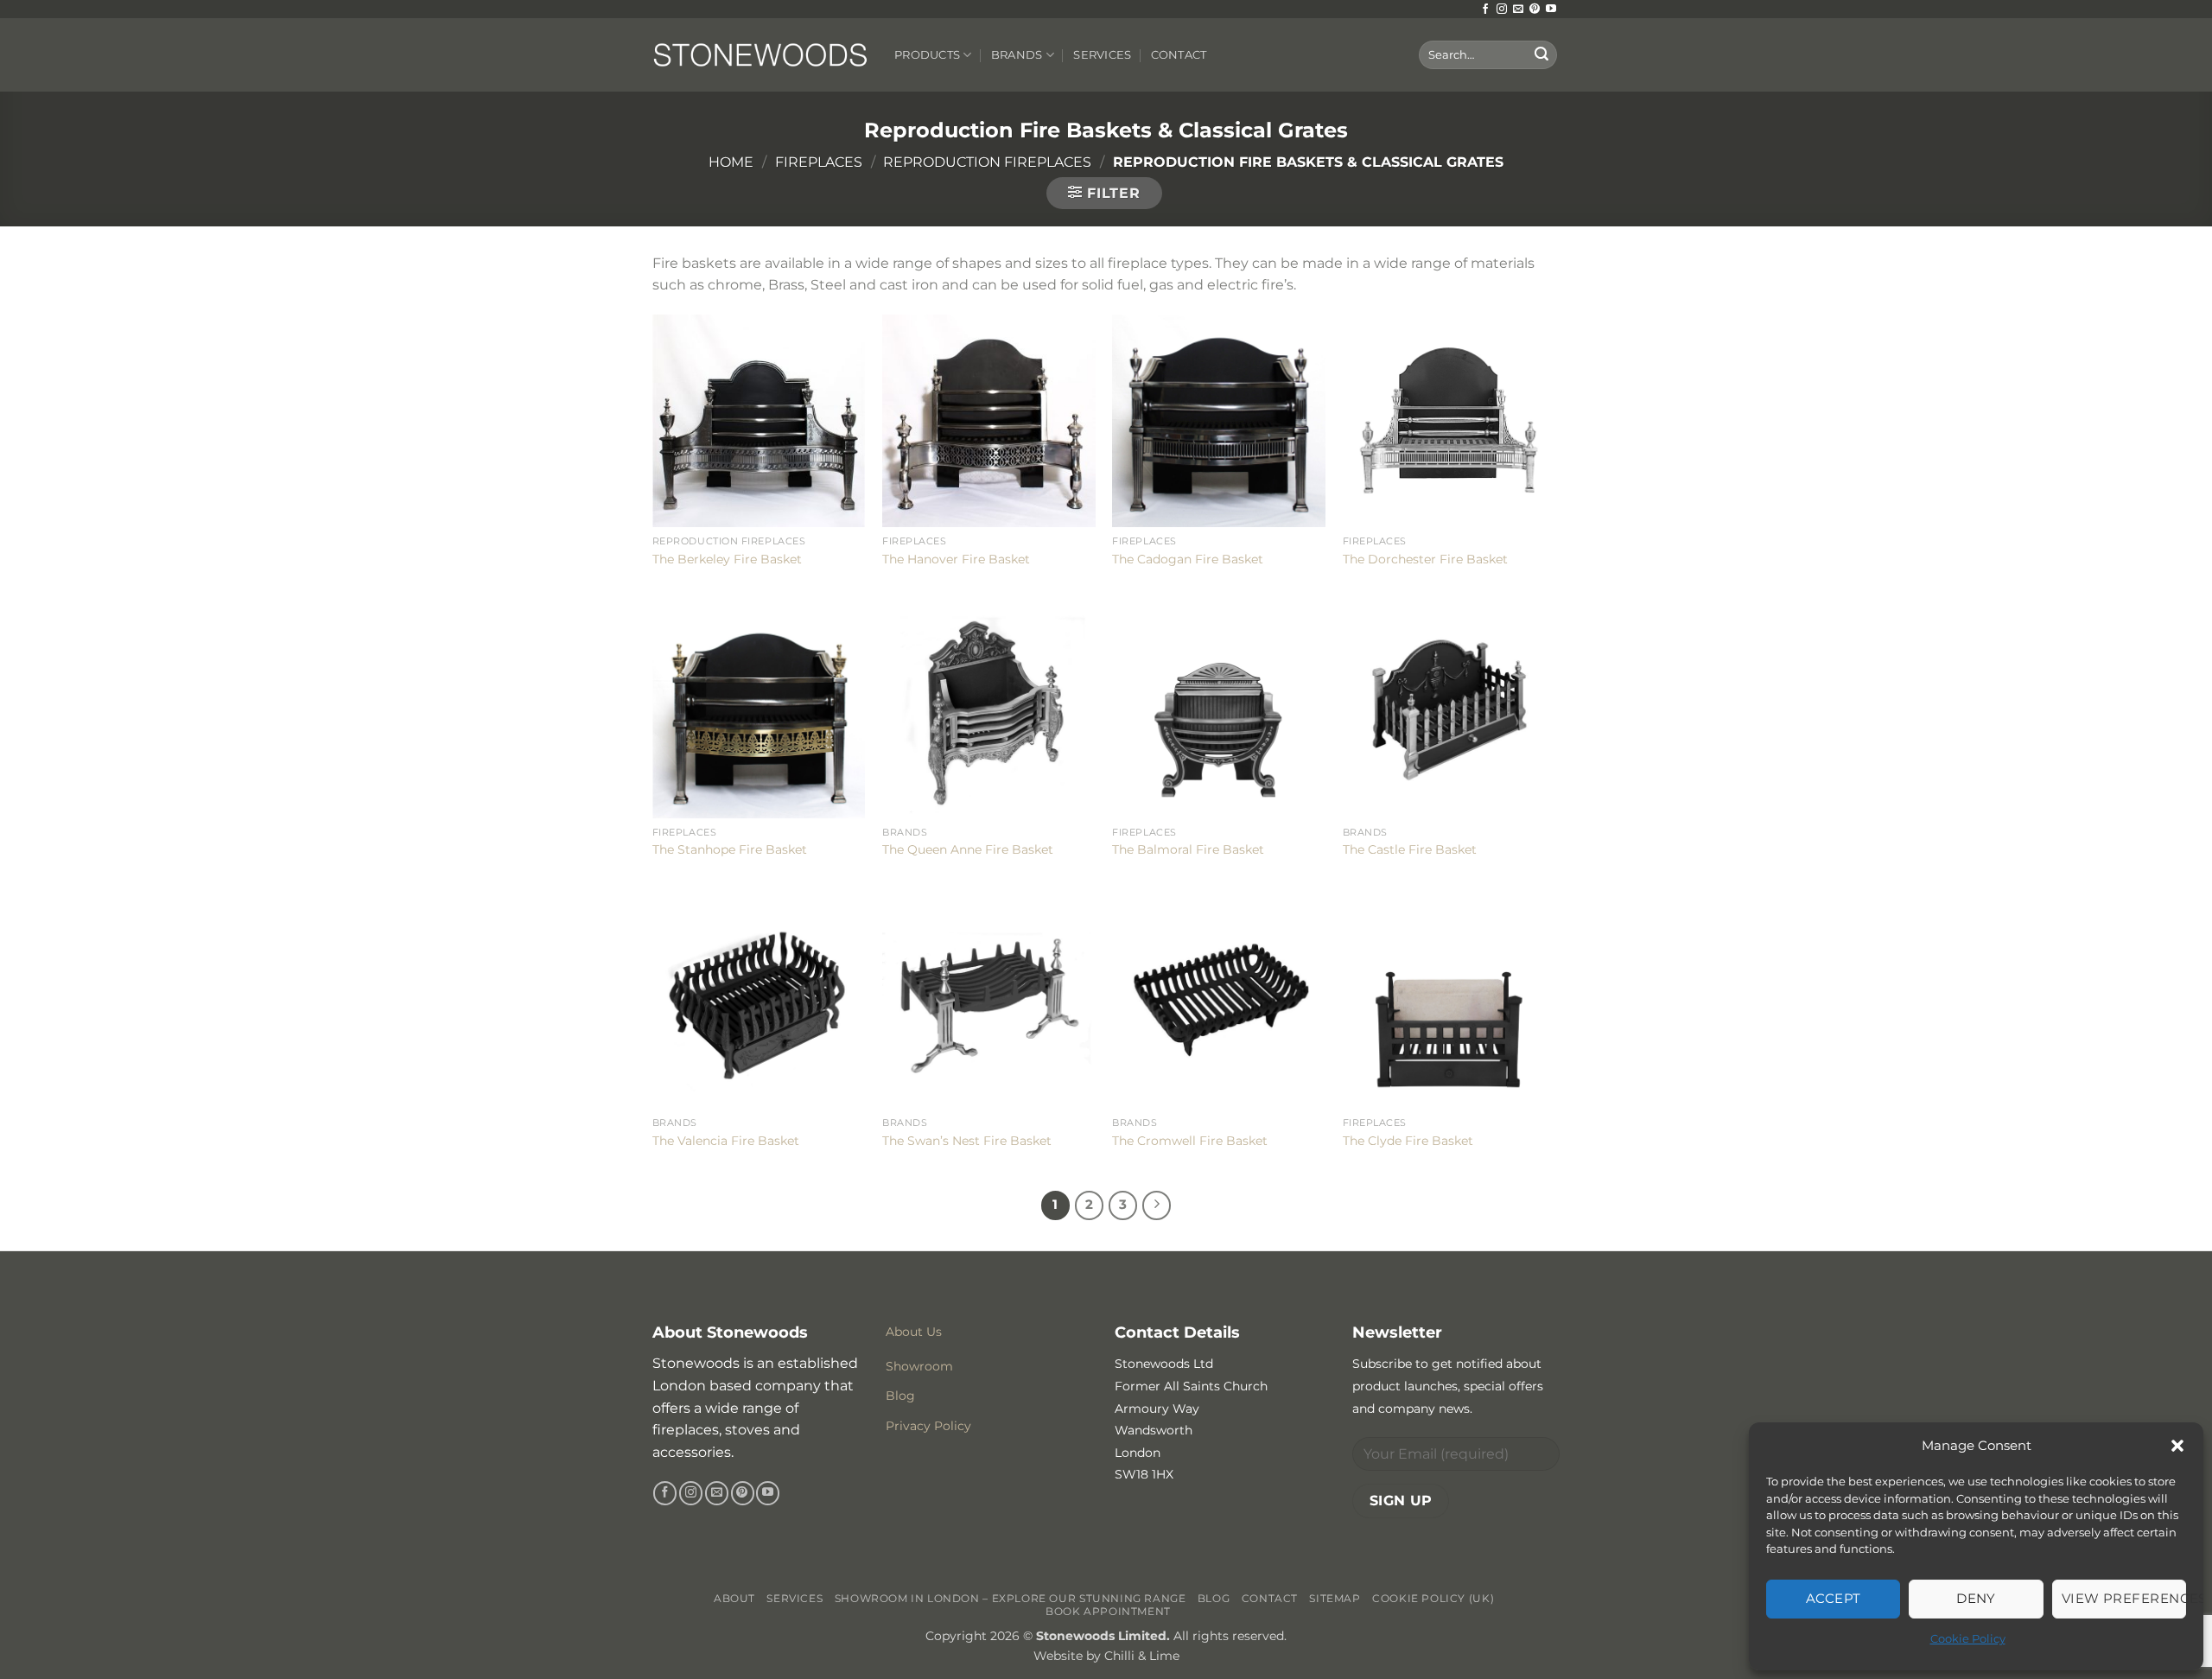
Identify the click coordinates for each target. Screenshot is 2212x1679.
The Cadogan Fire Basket (1188, 559)
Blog (1214, 1598)
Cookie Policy (1968, 1638)
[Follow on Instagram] (1502, 10)
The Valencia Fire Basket (726, 1141)
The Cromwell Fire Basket (1190, 1141)
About (734, 1598)
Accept (1834, 1598)
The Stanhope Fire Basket (730, 849)
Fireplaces (819, 162)
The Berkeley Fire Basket (727, 559)
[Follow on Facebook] (1485, 10)
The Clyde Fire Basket (1408, 1141)
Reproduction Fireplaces (987, 162)
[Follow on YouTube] (1551, 10)
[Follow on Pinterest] (1535, 10)
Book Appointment (1108, 1611)
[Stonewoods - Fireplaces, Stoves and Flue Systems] (760, 54)
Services (1102, 55)
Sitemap (1335, 1598)
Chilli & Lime (1142, 1656)
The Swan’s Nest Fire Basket (967, 1141)
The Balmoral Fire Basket (1188, 849)
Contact (1179, 55)
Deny (1976, 1598)
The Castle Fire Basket (1410, 849)
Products (927, 55)
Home (731, 162)
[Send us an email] (1518, 10)
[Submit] (1541, 55)
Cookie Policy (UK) (1433, 1598)
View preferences (2124, 1598)
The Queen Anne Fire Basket (968, 849)
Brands (1017, 55)
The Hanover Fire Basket (956, 559)
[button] (2177, 1446)
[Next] (1157, 1205)
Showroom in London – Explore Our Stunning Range (1011, 1598)
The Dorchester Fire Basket (1425, 559)
